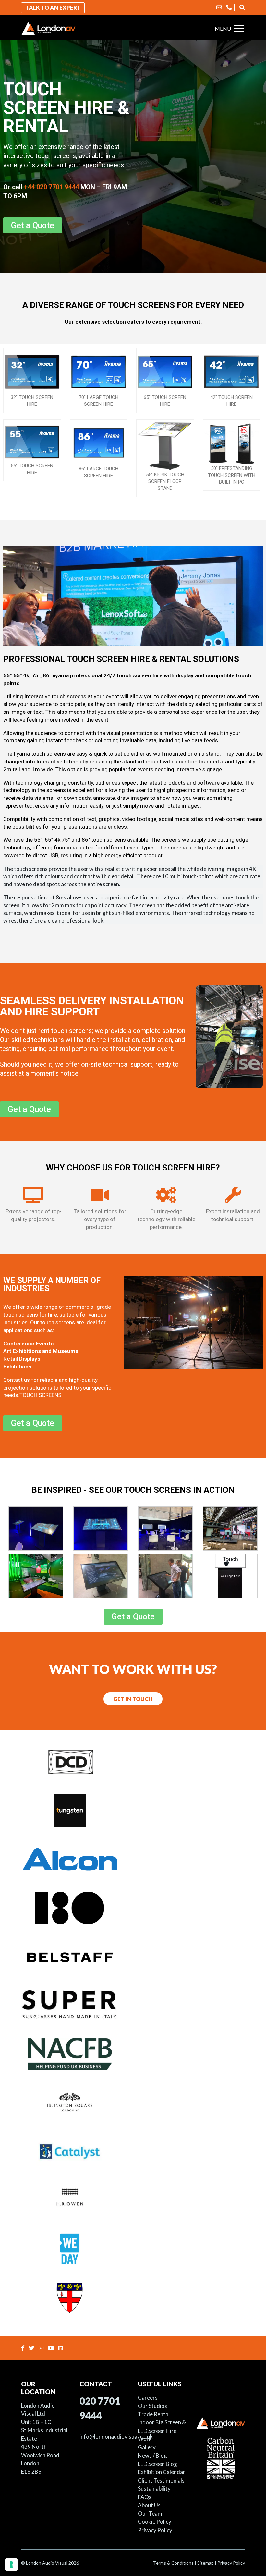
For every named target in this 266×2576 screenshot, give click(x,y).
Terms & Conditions (173, 2563)
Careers (148, 2398)
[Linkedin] (61, 2348)
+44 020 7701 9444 (51, 187)
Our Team (150, 2514)
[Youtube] (52, 2348)
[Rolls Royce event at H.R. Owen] (133, 2199)
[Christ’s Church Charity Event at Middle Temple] (133, 2297)
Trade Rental (154, 2414)
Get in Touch (133, 1699)
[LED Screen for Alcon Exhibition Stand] (133, 1859)
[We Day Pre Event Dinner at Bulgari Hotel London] (133, 2248)
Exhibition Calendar (162, 2472)
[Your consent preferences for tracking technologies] (11, 2565)
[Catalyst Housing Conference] (133, 2151)
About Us (149, 2505)
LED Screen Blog (157, 2464)
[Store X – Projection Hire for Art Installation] (133, 1907)
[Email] (219, 7)
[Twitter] (32, 2348)
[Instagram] (42, 2348)
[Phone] (229, 7)
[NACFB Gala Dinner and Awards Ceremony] (133, 2053)
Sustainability (154, 2489)
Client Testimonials (161, 2480)
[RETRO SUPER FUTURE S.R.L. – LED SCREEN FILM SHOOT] (133, 2005)
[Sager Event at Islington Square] (133, 2102)
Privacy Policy (155, 2530)
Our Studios (152, 2406)
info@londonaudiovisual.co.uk (116, 2437)
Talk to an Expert (53, 8)
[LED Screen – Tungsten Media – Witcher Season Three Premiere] (133, 1810)
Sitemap (206, 2563)
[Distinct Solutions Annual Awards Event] (133, 1761)
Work (145, 2439)
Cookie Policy (155, 2522)
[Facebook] (24, 2348)
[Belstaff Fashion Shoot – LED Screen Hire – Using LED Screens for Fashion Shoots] (133, 1956)
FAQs (145, 2497)
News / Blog (152, 2455)
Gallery (147, 2447)
